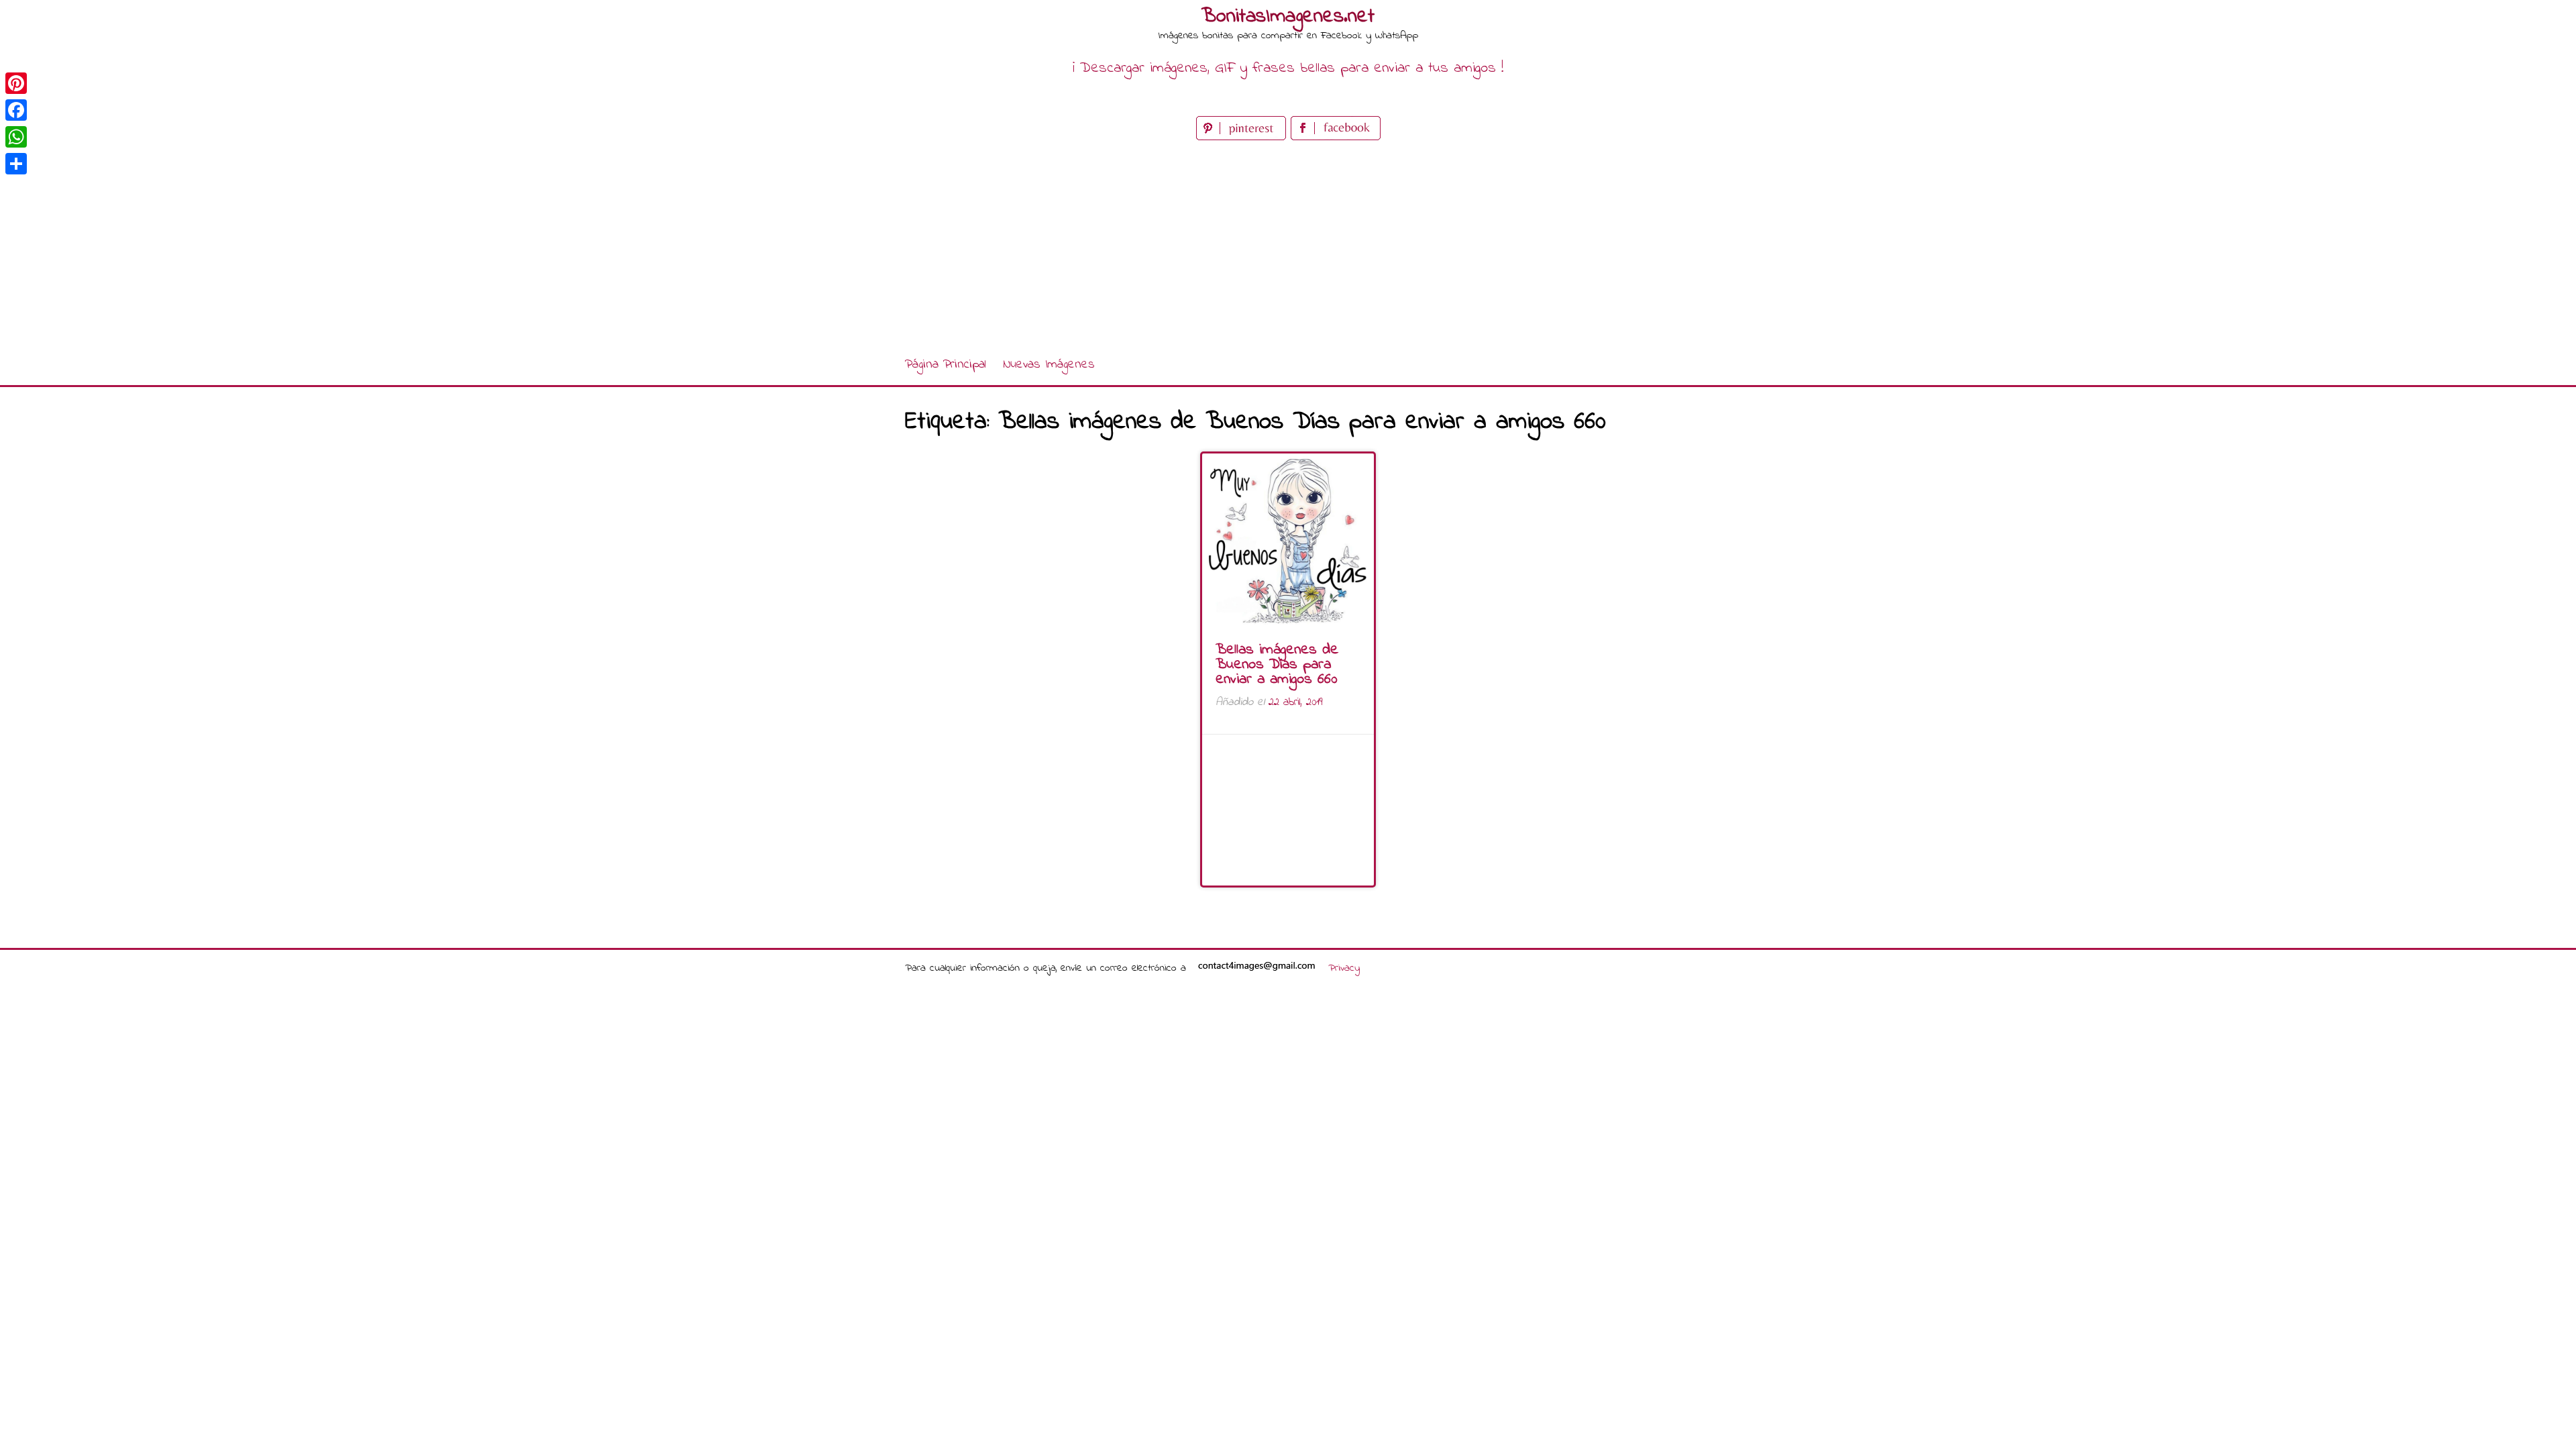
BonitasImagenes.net (1288, 17)
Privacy (1344, 968)
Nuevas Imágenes (1049, 365)
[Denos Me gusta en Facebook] (1336, 137)
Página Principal (946, 365)
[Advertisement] (1288, 244)
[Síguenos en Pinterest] (1243, 137)
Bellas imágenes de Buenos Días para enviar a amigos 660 (1277, 665)
